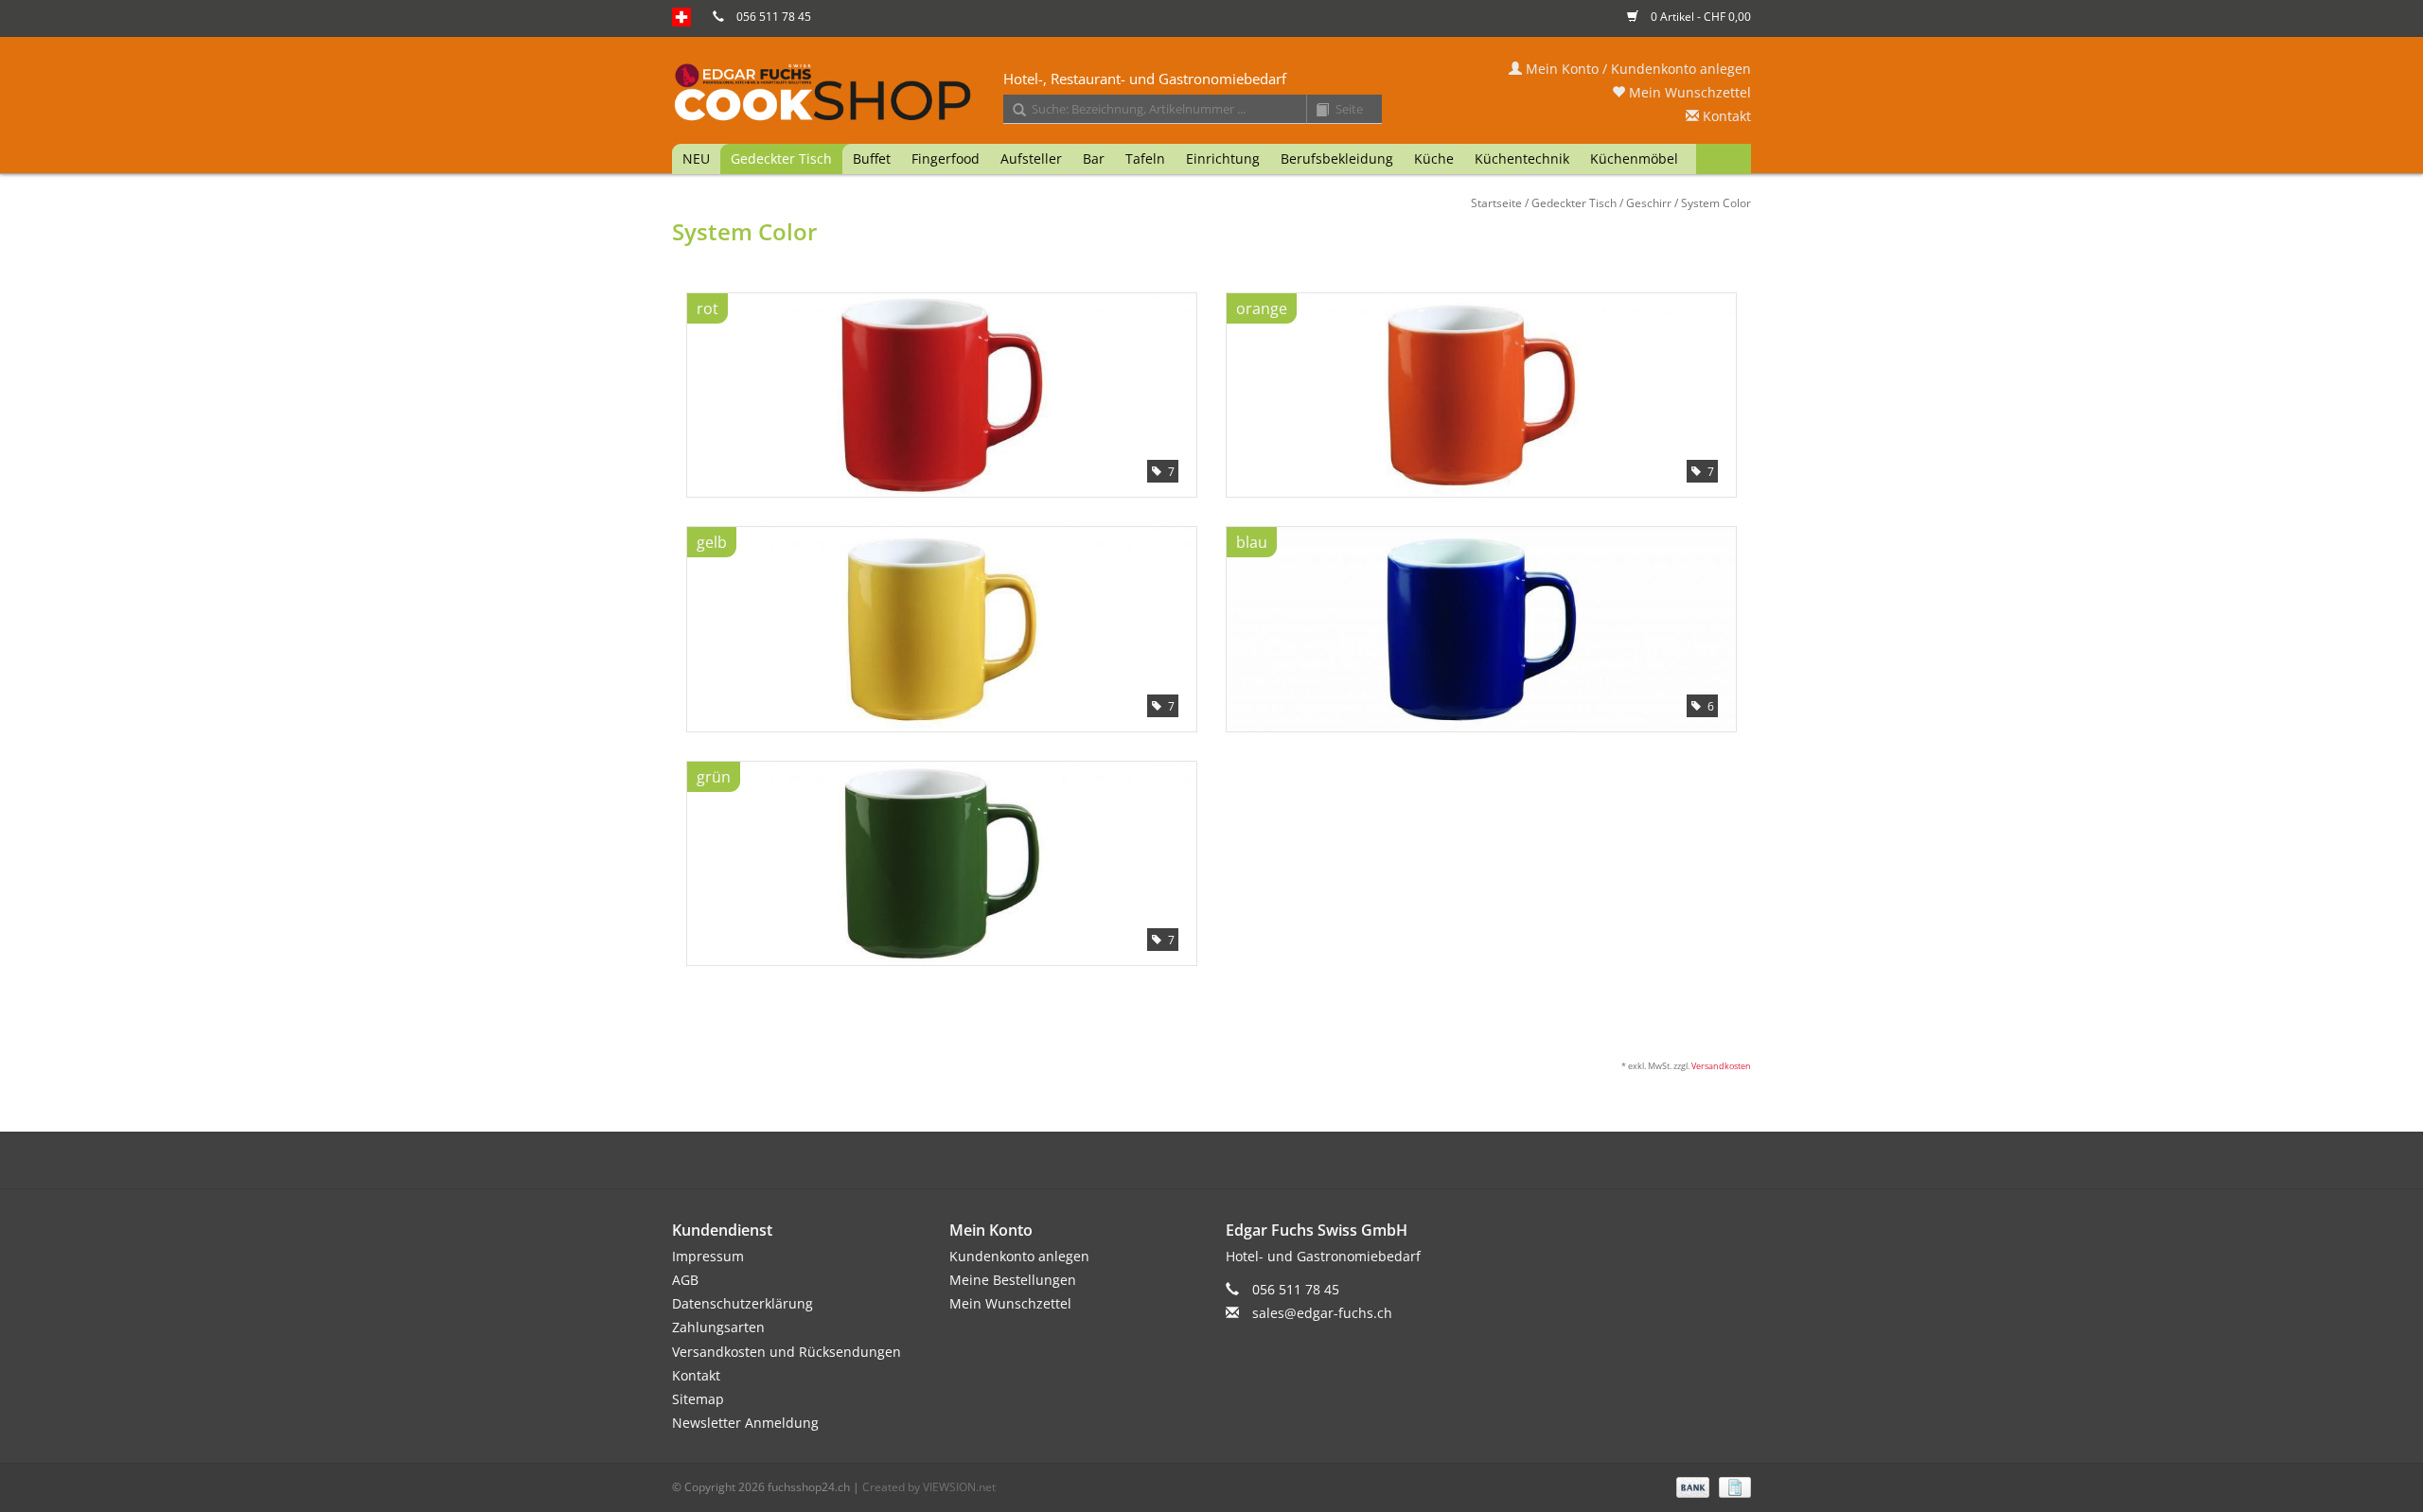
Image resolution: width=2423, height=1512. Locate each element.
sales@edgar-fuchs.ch (1322, 1313)
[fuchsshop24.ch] (1211, 94)
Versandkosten (1721, 1066)
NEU (696, 158)
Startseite (1496, 203)
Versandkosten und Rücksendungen (787, 1352)
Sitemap (698, 1399)
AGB (685, 1280)
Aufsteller (1031, 158)
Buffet (872, 158)
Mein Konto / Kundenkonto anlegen (1636, 69)
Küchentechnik (1522, 158)
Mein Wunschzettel (1688, 92)
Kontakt (1725, 116)
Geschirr (1649, 203)
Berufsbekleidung (1337, 158)
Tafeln (1145, 158)
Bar (1094, 158)
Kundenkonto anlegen (1019, 1256)
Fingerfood (946, 158)
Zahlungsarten (718, 1327)
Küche (1434, 158)
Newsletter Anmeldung (745, 1423)
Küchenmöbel (1634, 158)
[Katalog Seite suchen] (1316, 111)
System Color (1716, 203)
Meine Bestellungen (1013, 1280)
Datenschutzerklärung (743, 1303)
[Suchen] (1013, 111)
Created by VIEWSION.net (929, 1487)
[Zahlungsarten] (1691, 1486)
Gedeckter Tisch (781, 158)
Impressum (708, 1256)
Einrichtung (1223, 158)
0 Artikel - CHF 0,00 (1699, 17)
